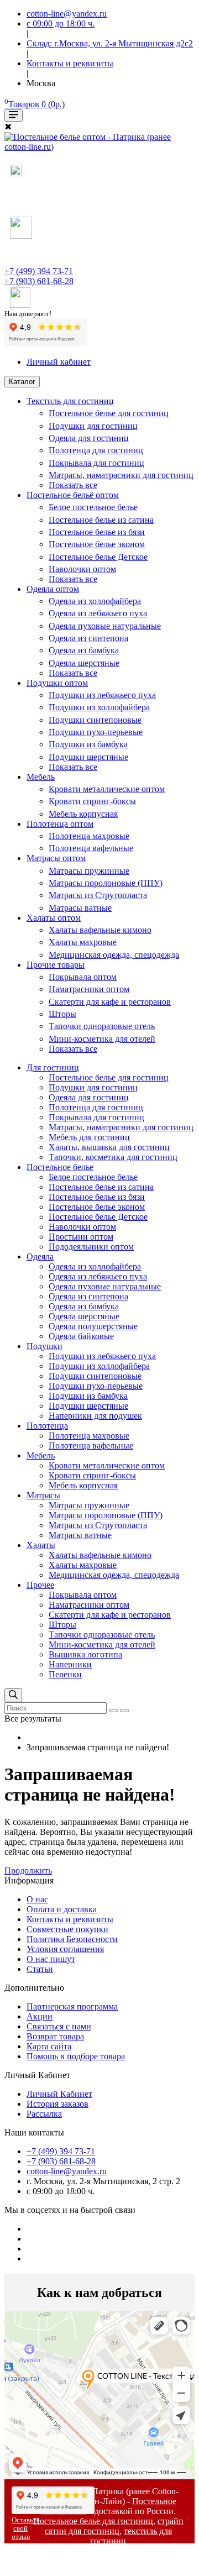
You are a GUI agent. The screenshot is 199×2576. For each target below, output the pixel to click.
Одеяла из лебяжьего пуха (98, 613)
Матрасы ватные (80, 908)
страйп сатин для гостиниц (114, 2526)
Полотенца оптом (60, 824)
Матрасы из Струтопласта (98, 895)
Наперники (70, 1664)
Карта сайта (49, 2046)
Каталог (22, 382)
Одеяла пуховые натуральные (105, 626)
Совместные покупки (67, 1929)
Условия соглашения (65, 1949)
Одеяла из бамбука (84, 650)
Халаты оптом (54, 918)
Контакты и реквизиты (70, 1919)
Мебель (41, 777)
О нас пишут (51, 1959)
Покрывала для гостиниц (96, 463)
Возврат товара (55, 2036)
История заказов (57, 2104)
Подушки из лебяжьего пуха (102, 695)
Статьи (40, 1969)
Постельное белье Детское (98, 557)
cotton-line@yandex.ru (67, 2171)
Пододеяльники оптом (91, 1247)
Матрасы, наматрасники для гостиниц (121, 475)
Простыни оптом (81, 1237)
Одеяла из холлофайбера (95, 601)
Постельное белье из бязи (97, 532)
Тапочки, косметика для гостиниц (113, 1157)
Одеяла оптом (53, 589)
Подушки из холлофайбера (99, 707)
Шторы (62, 1014)
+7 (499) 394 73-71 (39, 271)
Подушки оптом (57, 683)
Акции (40, 2016)
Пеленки (65, 1674)
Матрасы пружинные (89, 871)
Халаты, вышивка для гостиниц (109, 1147)
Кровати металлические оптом (107, 789)
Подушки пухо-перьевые (96, 732)
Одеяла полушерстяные (93, 1326)
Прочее (40, 1585)
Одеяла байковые (81, 1336)
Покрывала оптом (83, 977)
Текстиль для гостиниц (70, 401)
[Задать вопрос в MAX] (16, 173)
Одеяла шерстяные (84, 663)
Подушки (44, 1346)
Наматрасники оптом (89, 989)
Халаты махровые (83, 942)
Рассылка (44, 2114)
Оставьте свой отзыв (26, 2528)
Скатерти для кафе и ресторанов (110, 1002)
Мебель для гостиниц (89, 1137)
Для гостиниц (53, 1067)
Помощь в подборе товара (76, 2056)
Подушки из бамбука (88, 744)
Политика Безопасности (72, 1939)
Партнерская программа (72, 2006)
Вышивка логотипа (85, 1654)
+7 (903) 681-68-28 (39, 281)
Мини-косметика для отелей (102, 1039)
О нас (37, 1899)
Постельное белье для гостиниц (109, 413)
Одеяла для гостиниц (89, 438)
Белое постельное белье (93, 507)
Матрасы (43, 1495)
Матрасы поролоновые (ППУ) (106, 883)
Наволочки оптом (82, 569)
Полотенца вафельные (91, 848)
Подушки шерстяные (88, 757)
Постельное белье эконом (97, 544)
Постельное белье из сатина (101, 520)
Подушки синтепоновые (95, 720)
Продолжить (28, 1871)
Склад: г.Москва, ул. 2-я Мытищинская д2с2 (110, 43)
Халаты (41, 1545)
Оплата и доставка (62, 1909)
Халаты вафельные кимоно (100, 930)
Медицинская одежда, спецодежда (114, 955)
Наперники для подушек (95, 1416)
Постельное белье (60, 1167)
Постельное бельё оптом (73, 495)
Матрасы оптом (56, 858)
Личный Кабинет (59, 2094)
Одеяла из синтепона (88, 638)
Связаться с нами (59, 2026)
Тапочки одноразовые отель (102, 1026)
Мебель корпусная (83, 814)
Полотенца (47, 1426)
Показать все (73, 485)
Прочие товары (56, 965)
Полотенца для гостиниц (96, 450)
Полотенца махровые (89, 836)
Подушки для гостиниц (93, 426)
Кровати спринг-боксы (92, 801)
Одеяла (40, 1256)
